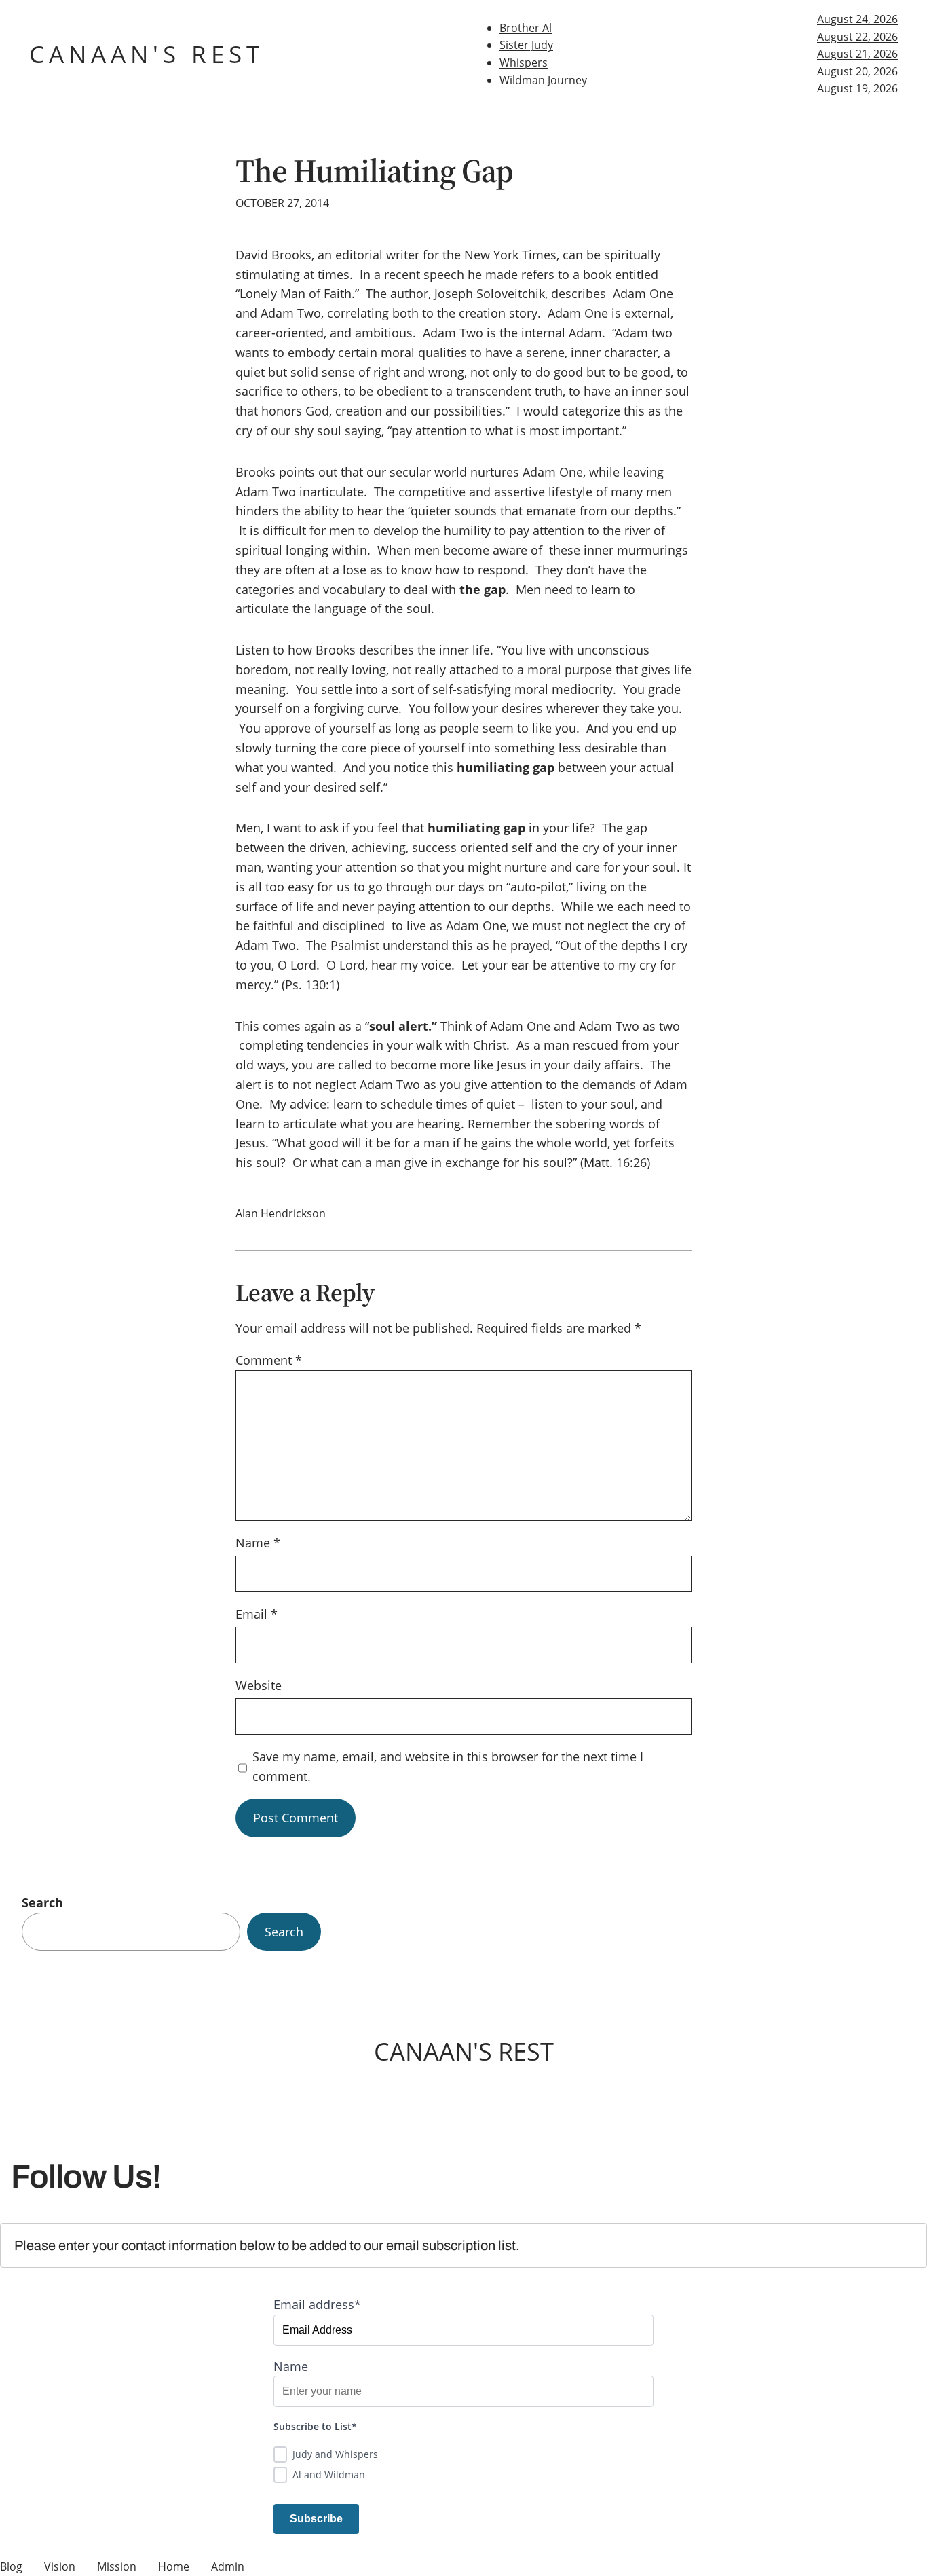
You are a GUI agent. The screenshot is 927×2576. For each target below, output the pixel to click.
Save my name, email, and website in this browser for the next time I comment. (448, 1766)
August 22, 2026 (857, 37)
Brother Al (526, 28)
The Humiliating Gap (374, 171)
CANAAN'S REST (147, 54)
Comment (269, 1360)
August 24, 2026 (857, 19)
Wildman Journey (543, 80)
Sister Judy (526, 45)
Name (258, 1543)
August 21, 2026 (857, 54)
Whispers (524, 62)
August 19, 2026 (857, 88)
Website (259, 1685)
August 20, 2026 (857, 71)
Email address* (317, 2304)
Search (42, 1902)
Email (257, 1614)
